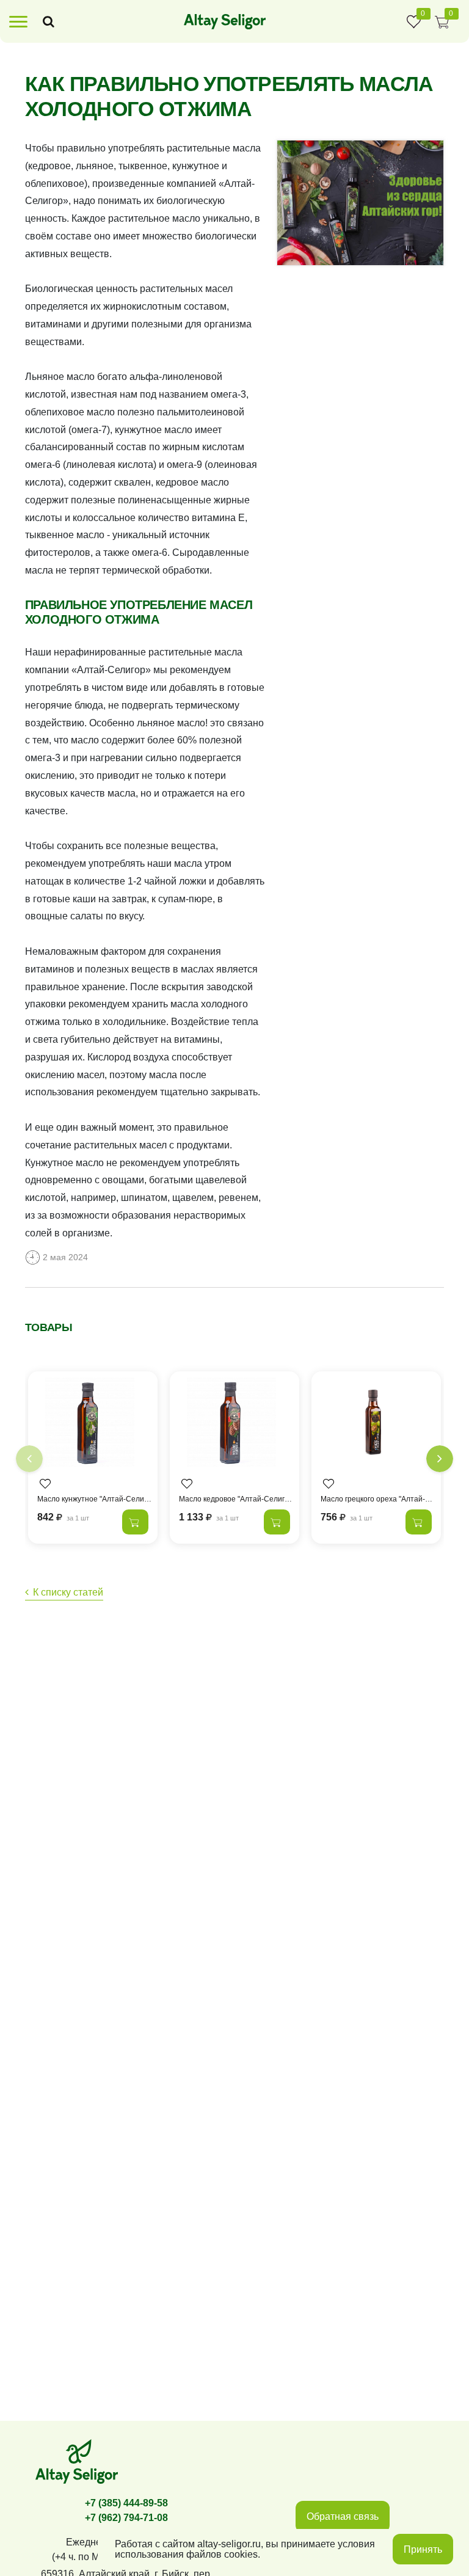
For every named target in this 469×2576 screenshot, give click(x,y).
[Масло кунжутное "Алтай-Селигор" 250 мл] (93, 1425)
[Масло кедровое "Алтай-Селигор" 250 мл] (234, 1425)
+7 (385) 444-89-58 (126, 2503)
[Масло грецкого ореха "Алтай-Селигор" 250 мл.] (376, 1425)
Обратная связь (343, 2516)
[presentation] (29, 1459)
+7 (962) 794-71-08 (126, 2518)
